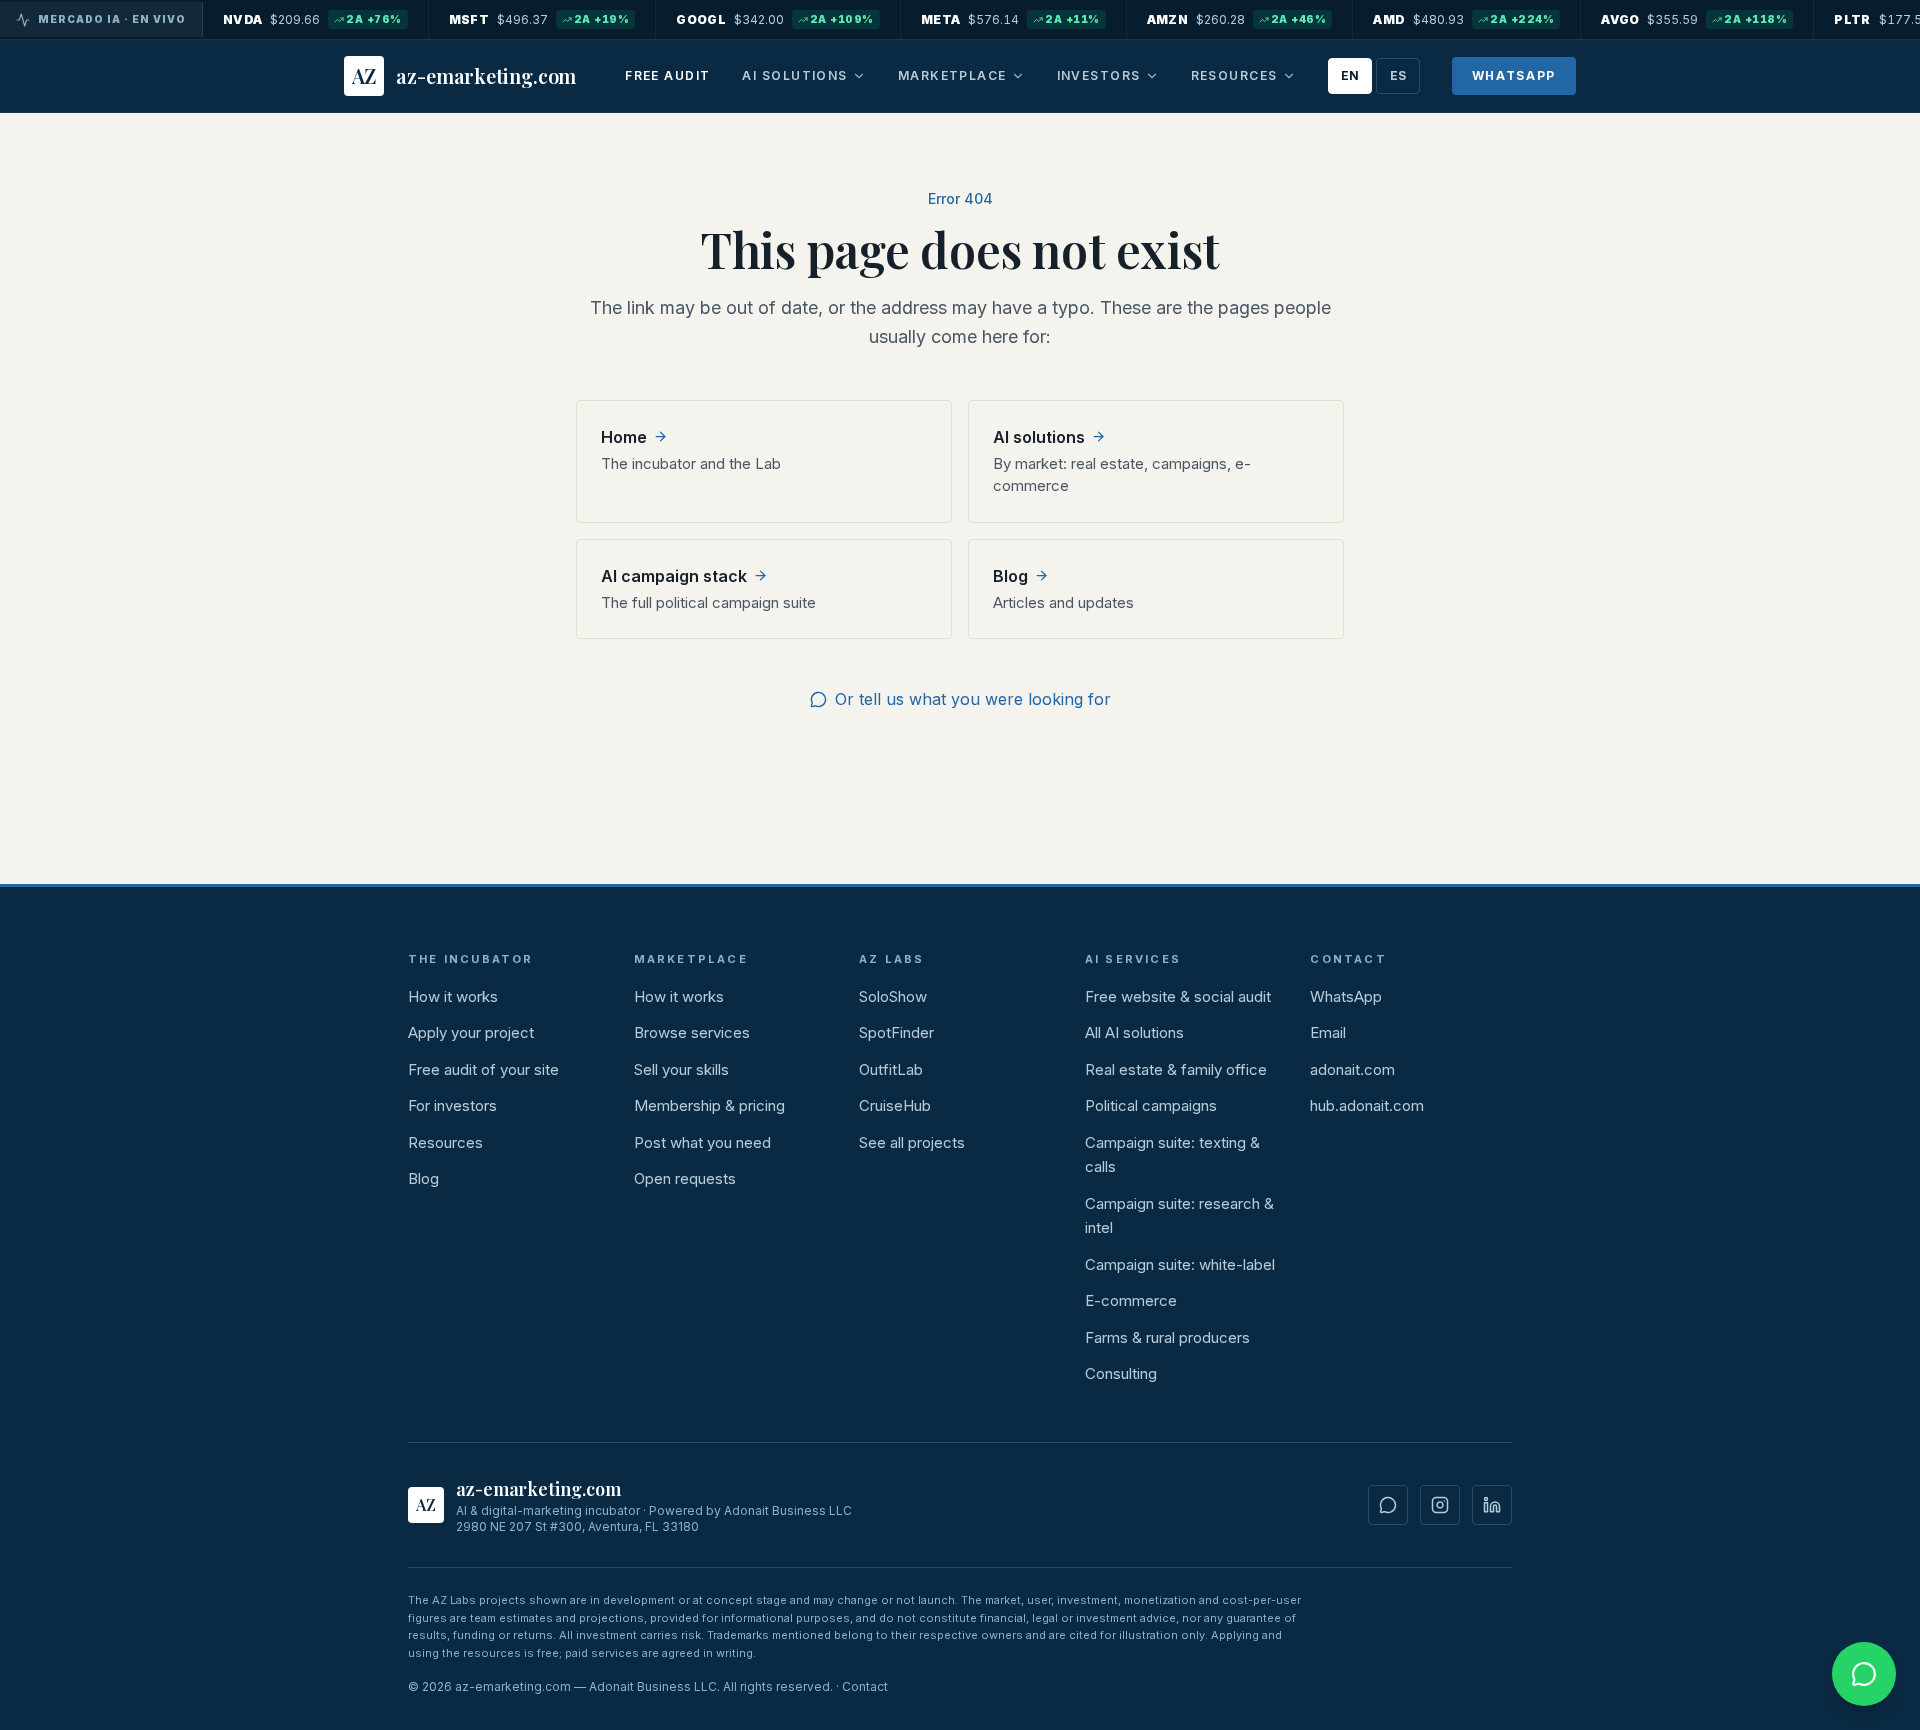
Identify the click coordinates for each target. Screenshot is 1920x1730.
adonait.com (1352, 1069)
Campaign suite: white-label (1180, 1264)
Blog (423, 1178)
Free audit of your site (483, 1069)
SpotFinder (896, 1032)
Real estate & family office (1176, 1069)
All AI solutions (1134, 1032)
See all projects (912, 1142)
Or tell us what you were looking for (973, 699)
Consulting (1121, 1373)
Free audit (667, 75)
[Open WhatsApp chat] (1864, 1674)
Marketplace (952, 75)
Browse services (692, 1032)
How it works (453, 996)
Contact (865, 1686)
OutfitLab (891, 1069)
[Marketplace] (1018, 76)
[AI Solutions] (859, 76)
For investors (452, 1105)
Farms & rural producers (1167, 1337)
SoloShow (893, 996)
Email (1328, 1032)
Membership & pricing (709, 1105)
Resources (1234, 75)
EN (1350, 75)
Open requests (685, 1178)
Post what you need (702, 1142)
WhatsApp (1514, 75)
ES (1398, 75)
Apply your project (471, 1032)
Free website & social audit (1178, 996)
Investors (1099, 75)
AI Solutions (794, 75)
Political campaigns (1151, 1105)
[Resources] (1289, 76)
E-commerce (1131, 1300)
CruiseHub (895, 1105)
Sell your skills (681, 1069)
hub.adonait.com (1367, 1105)
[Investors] (1152, 76)
